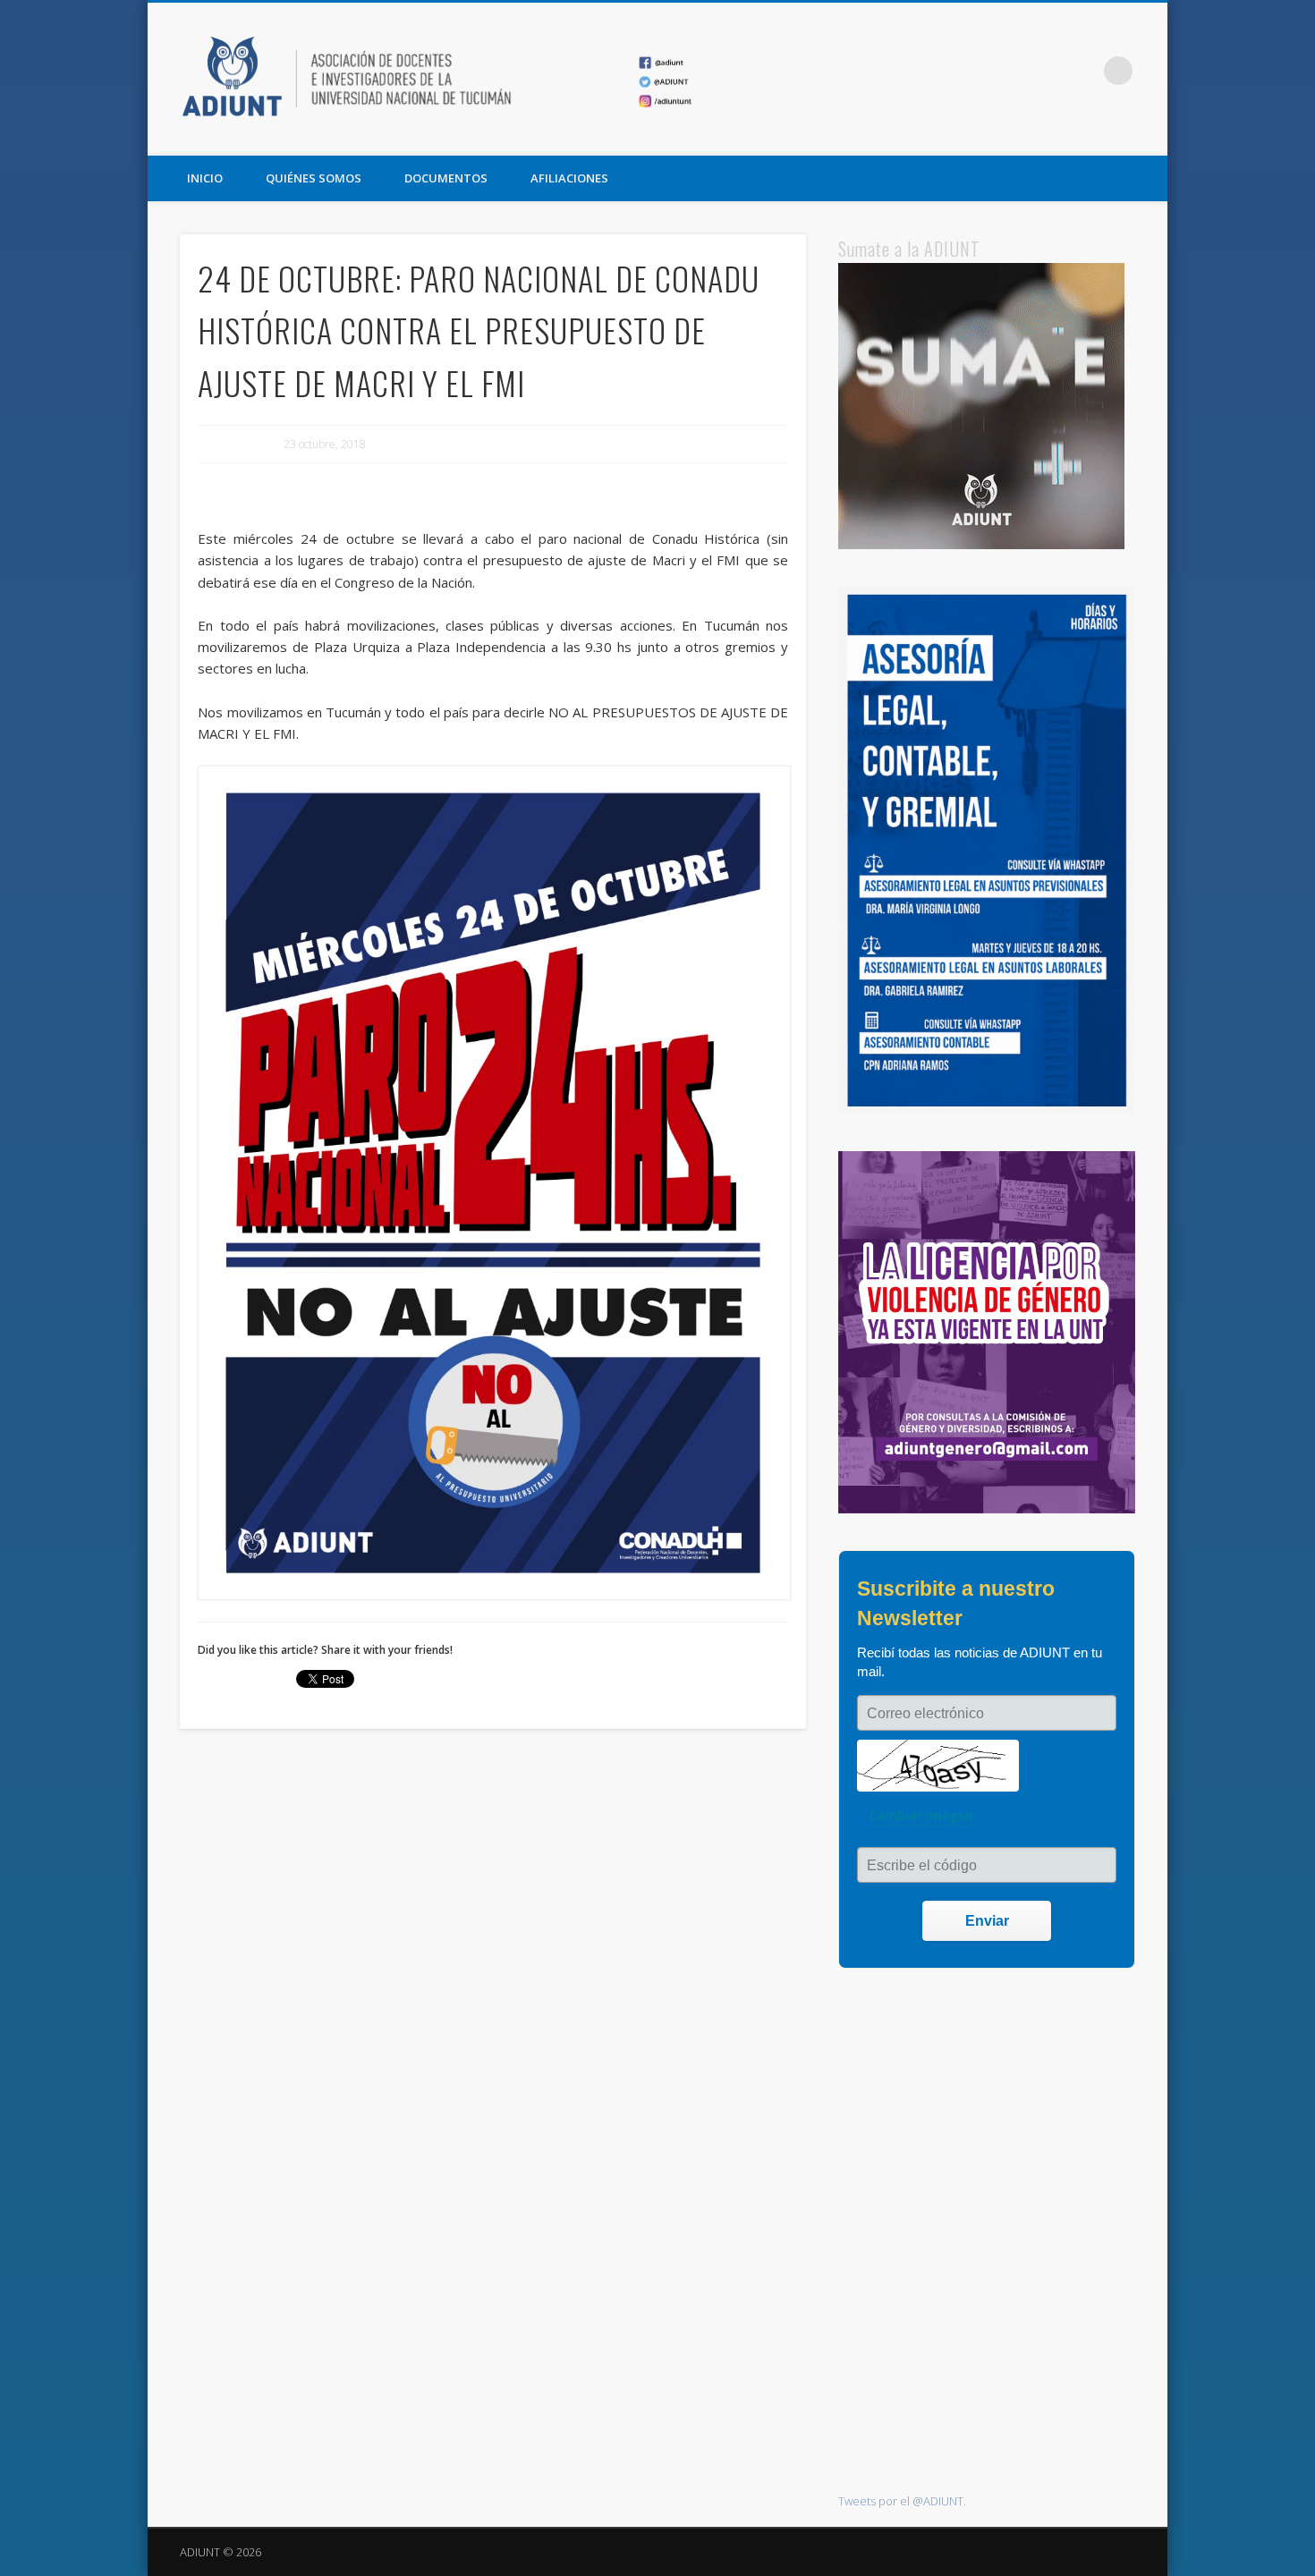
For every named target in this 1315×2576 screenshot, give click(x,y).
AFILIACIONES (569, 178)
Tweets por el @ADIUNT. (902, 2501)
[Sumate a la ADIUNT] (981, 545)
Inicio (205, 178)
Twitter (1045, 71)
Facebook (1008, 71)
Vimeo (1082, 71)
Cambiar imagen (921, 1815)
